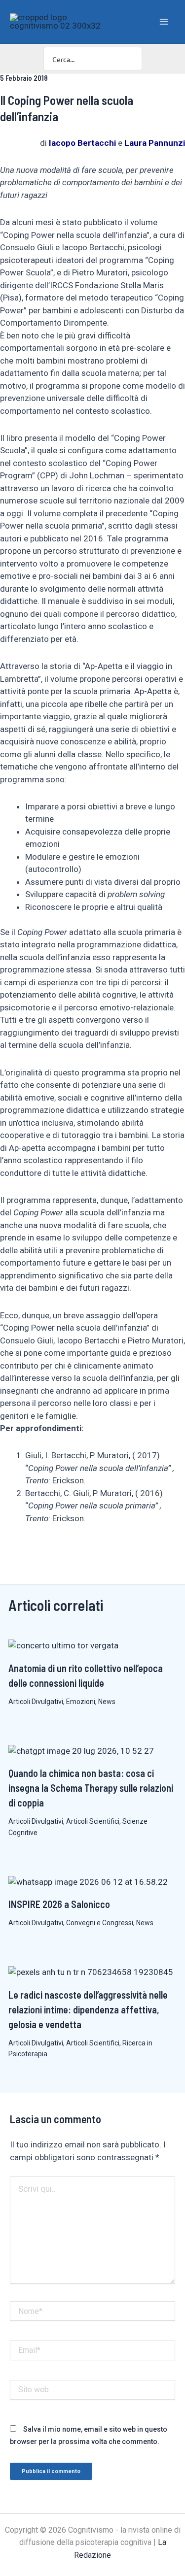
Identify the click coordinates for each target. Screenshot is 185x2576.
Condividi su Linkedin (35, 1551)
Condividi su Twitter (59, 1551)
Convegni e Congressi (100, 1923)
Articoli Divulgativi (36, 1702)
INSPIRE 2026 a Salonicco (59, 1904)
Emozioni (81, 1702)
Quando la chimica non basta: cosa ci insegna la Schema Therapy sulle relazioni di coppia (91, 1788)
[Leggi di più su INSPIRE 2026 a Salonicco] (88, 1881)
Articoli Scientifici (93, 1821)
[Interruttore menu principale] (164, 22)
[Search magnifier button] (130, 59)
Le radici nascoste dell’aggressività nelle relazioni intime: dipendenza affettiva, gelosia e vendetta (88, 2009)
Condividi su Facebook (11, 1551)
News (107, 1702)
